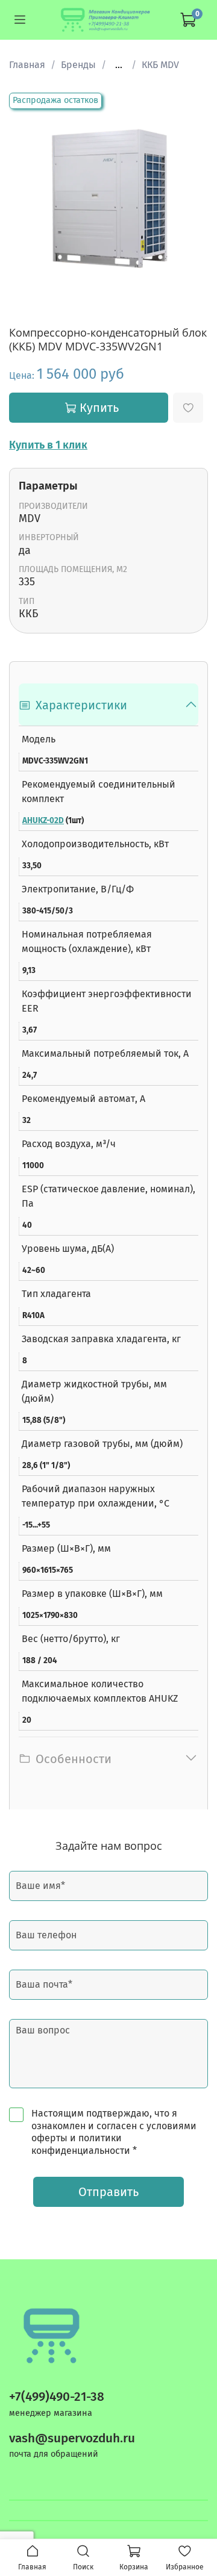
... (119, 65)
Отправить (108, 2192)
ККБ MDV (160, 65)
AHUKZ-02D (43, 821)
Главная (27, 65)
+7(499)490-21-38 (57, 2397)
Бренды (78, 65)
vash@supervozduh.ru (72, 2438)
